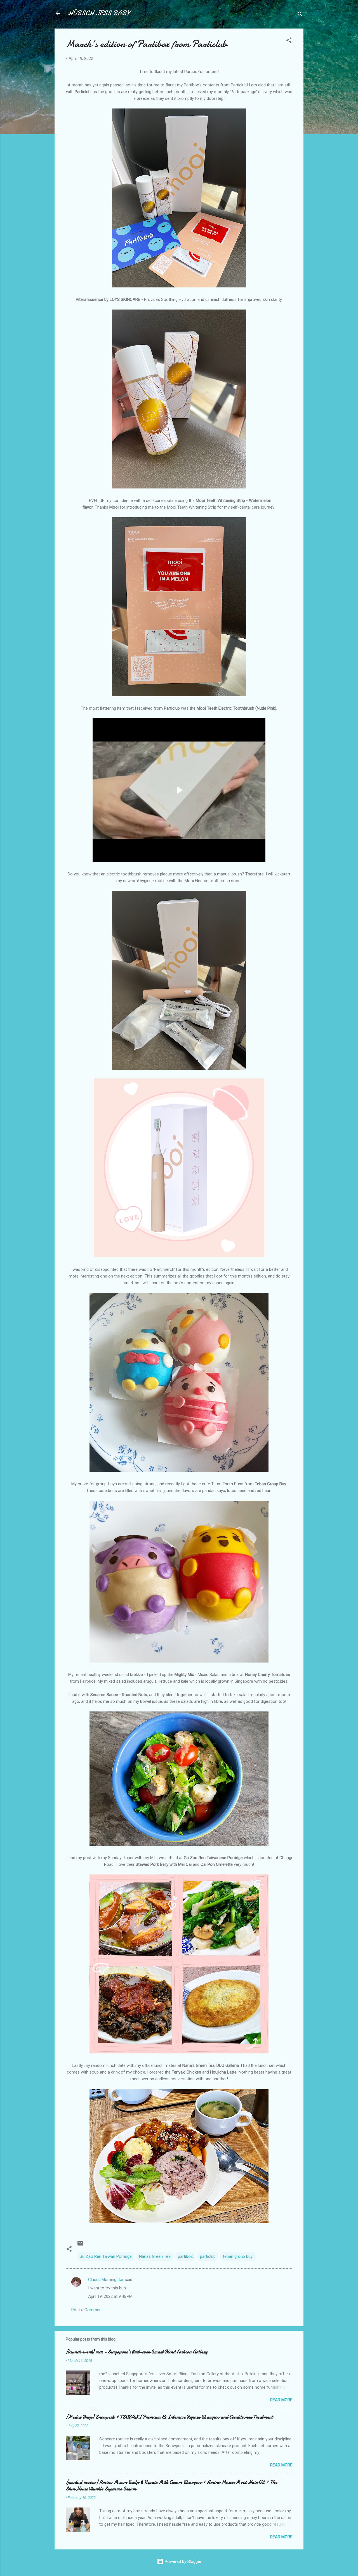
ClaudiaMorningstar (106, 2280)
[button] (289, 41)
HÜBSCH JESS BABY (99, 13)
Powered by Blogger (182, 2561)
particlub (208, 2256)
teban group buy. (238, 2256)
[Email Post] (80, 2245)
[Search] (300, 15)
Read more (281, 2400)
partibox (185, 2256)
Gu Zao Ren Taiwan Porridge (106, 2256)
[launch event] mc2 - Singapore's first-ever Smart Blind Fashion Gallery (137, 2352)
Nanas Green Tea (155, 2256)
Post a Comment (87, 2310)
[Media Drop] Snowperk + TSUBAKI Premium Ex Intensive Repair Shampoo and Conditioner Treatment (169, 2417)
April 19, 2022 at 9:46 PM (110, 2296)
